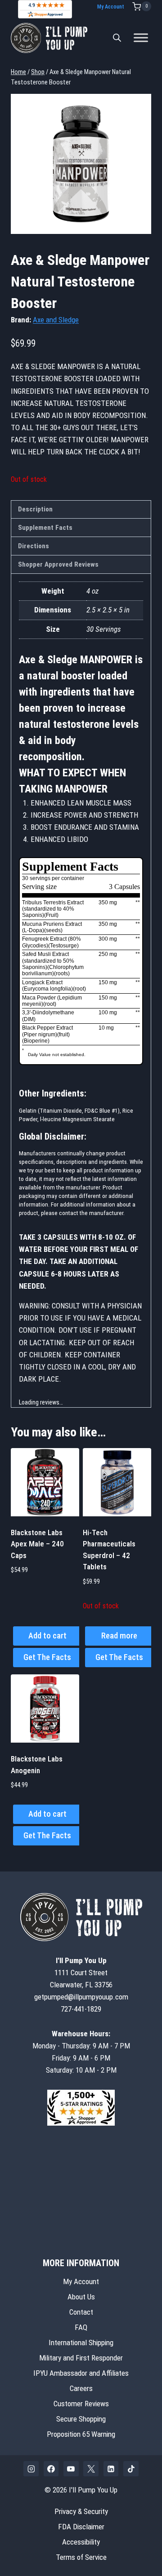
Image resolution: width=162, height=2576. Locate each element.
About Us (81, 2297)
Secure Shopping (81, 2419)
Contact (81, 2312)
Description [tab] (35, 509)
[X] (91, 2469)
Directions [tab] (34, 546)
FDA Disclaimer (81, 2527)
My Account (111, 7)
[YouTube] (71, 2469)
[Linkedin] (111, 2469)
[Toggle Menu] (141, 38)
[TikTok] (131, 2469)
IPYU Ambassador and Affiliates (81, 2373)
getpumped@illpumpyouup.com (81, 1997)
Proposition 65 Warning (81, 2434)
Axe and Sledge (56, 320)
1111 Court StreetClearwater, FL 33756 (81, 1973)
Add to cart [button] (47, 1636)
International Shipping (81, 2343)
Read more (119, 1636)
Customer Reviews (81, 2404)
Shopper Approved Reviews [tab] (58, 564)
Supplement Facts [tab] (45, 528)
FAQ (81, 2327)
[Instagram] (31, 2469)
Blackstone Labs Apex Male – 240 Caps (37, 1544)
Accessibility (81, 2542)
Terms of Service (81, 2557)
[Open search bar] (117, 38)
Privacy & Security (81, 2511)
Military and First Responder (81, 2358)
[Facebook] (51, 2469)
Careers (81, 2388)
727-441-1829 (81, 2009)
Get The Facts (47, 1657)
